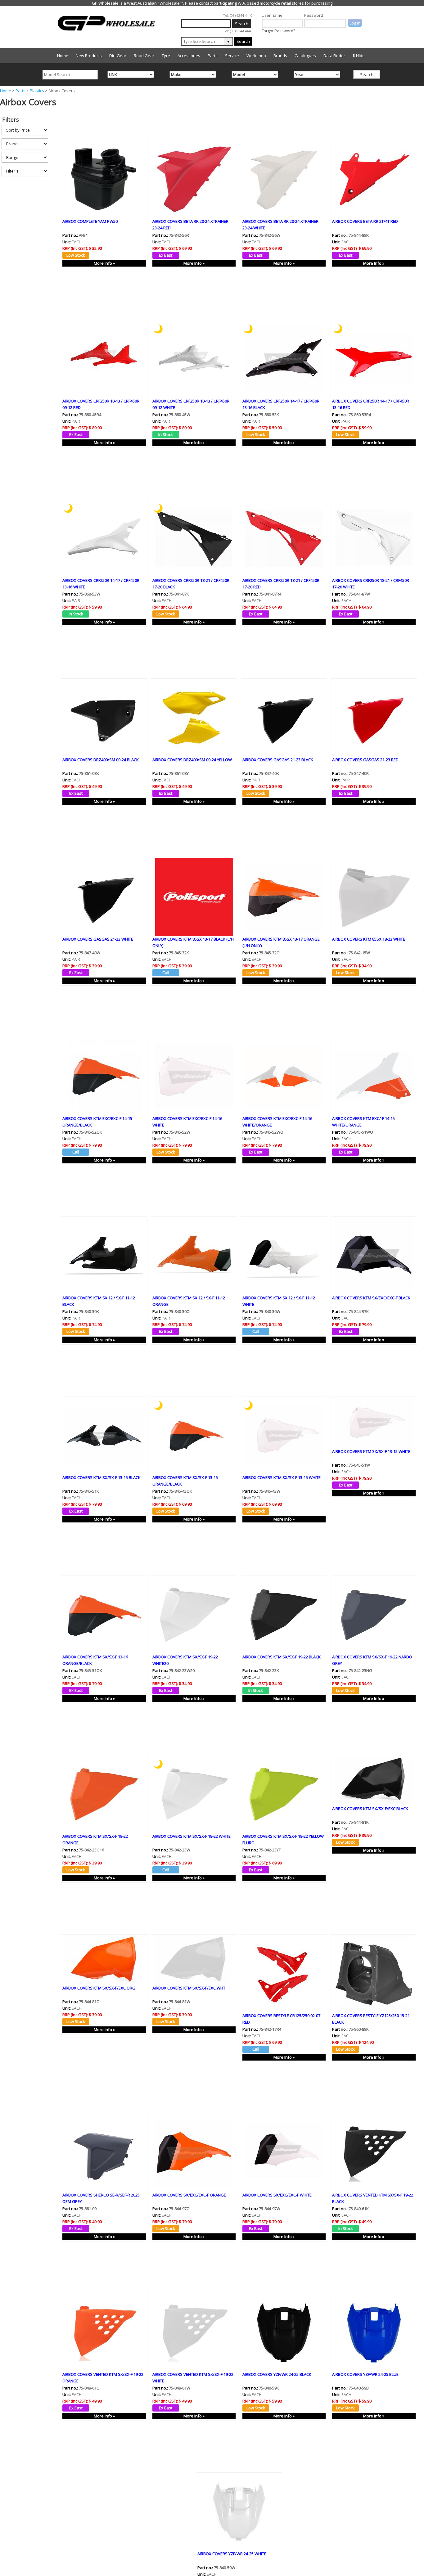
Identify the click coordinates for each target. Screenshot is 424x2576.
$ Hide (359, 56)
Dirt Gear (118, 56)
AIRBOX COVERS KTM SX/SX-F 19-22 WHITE (192, 1836)
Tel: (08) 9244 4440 (238, 15)
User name (272, 15)
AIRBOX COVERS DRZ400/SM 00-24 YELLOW (192, 760)
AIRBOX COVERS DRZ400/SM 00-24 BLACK (101, 760)
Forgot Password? (278, 31)
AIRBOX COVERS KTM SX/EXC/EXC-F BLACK (371, 1298)
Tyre (166, 56)
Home (63, 56)
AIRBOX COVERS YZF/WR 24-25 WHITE (232, 2554)
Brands (280, 56)
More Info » (104, 263)
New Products (89, 56)
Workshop (256, 56)
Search (243, 41)
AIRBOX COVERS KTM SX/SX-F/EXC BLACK (370, 1809)
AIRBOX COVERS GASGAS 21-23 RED (365, 760)
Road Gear (144, 56)
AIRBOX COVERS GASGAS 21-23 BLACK (278, 760)
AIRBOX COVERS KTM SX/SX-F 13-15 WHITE (282, 1477)
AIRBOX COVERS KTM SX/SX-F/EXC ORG (99, 1988)
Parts (213, 56)
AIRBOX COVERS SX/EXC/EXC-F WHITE (277, 2195)
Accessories (189, 56)
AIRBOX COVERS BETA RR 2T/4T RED (365, 221)
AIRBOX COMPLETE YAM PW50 (90, 221)
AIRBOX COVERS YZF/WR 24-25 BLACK (277, 2374)
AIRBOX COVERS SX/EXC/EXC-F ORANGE (189, 2195)
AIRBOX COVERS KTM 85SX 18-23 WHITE (369, 939)
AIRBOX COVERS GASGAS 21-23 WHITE (98, 939)
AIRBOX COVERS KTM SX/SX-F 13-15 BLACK (101, 1477)
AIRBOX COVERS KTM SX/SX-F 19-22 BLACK (282, 1657)
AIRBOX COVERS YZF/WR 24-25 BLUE (365, 2374)
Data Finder (334, 56)
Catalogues (305, 56)
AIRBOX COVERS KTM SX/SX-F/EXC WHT (189, 1988)
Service (232, 56)
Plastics (37, 91)
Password (314, 15)
